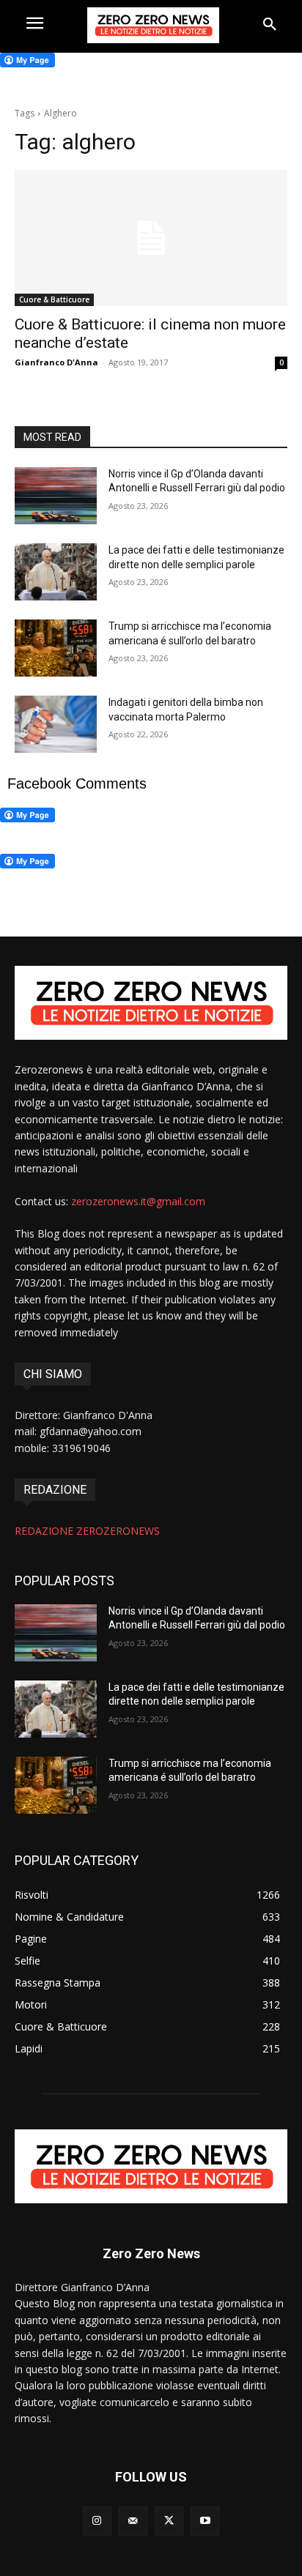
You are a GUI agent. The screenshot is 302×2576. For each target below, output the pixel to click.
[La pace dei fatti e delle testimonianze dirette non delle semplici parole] (56, 572)
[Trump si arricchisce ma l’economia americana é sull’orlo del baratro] (56, 648)
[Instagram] (97, 2521)
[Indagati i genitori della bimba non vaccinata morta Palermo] (56, 724)
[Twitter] (169, 2521)
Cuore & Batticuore (54, 299)
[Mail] (133, 2521)
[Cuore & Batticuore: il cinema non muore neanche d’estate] (151, 238)
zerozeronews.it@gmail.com (138, 1201)
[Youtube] (205, 2521)
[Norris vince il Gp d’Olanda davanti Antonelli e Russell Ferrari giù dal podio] (56, 496)
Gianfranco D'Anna (56, 362)
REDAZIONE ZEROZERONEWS (87, 1531)
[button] (270, 25)
